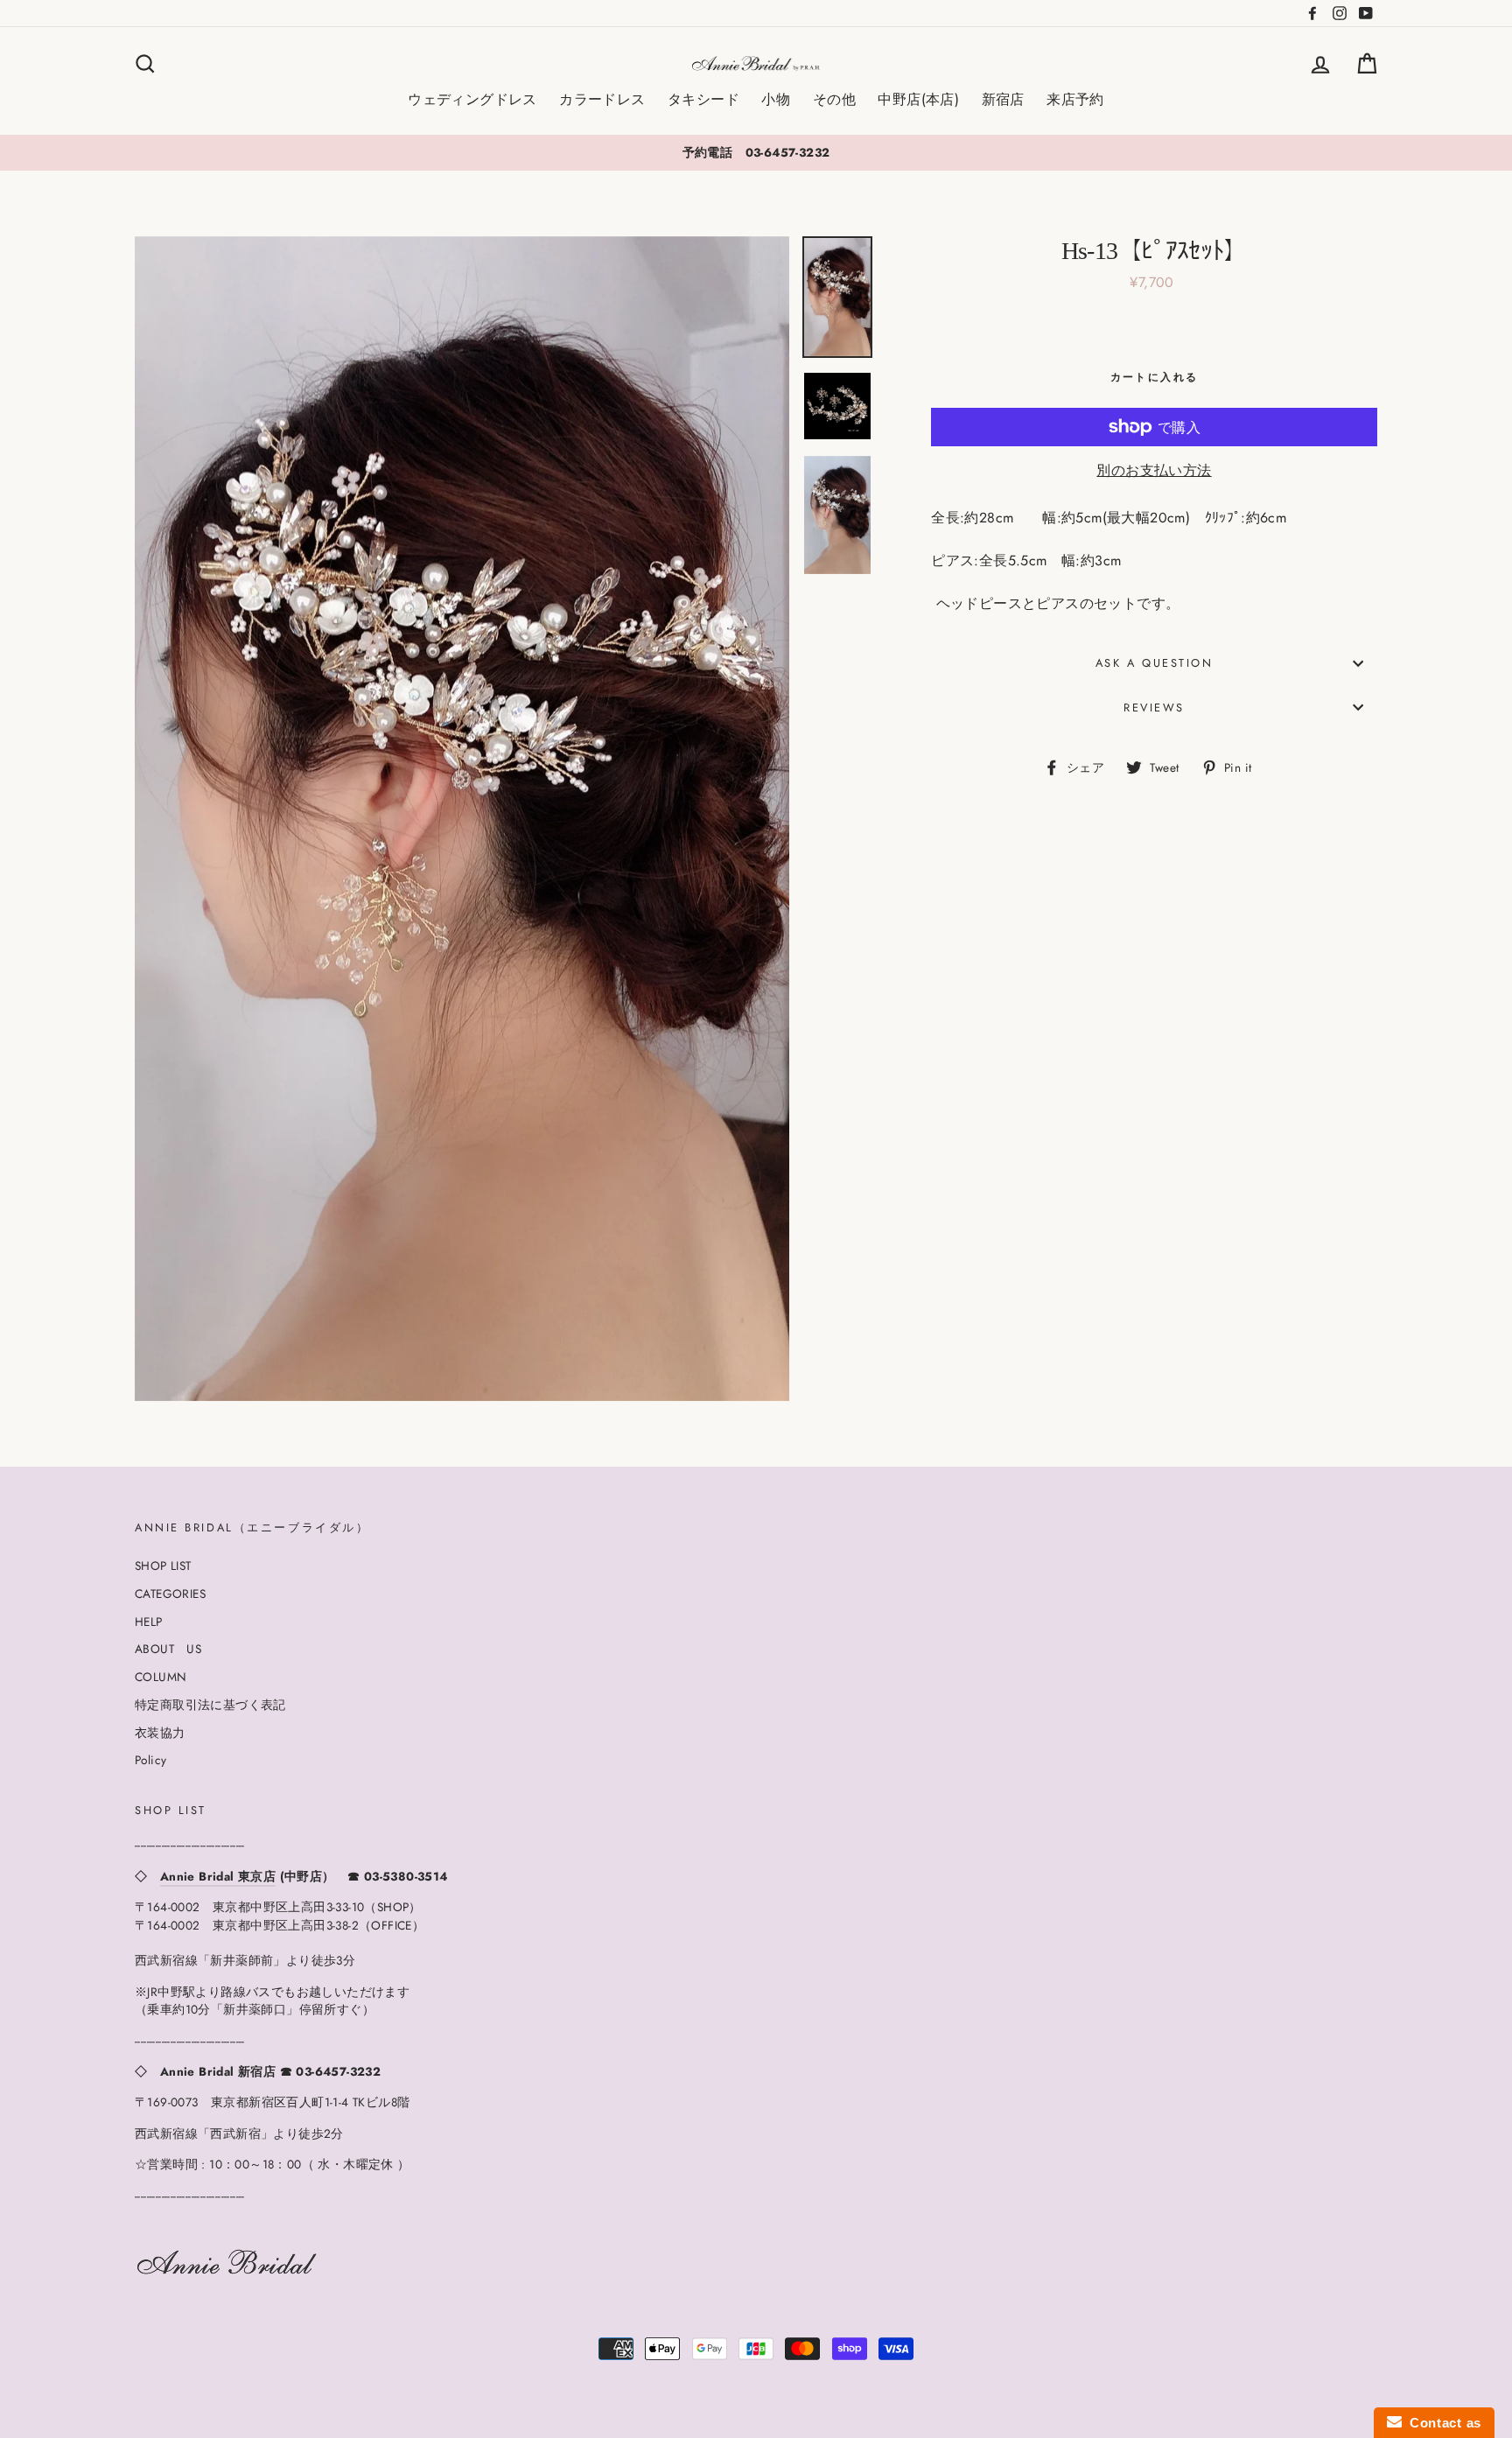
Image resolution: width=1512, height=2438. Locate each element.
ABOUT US (168, 1649)
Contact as (1442, 2423)
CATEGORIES (170, 1594)
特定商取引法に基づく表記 (210, 1705)
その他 (834, 99)
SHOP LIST (163, 1566)
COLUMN (161, 1677)
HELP (149, 1622)
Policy (150, 1760)
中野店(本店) (918, 99)
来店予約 (1075, 99)
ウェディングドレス (472, 99)
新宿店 (1003, 99)
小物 (776, 99)
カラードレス (602, 99)
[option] (756, 152)
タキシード (703, 99)
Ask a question (1155, 663)
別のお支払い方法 (1154, 470)
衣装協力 (160, 1733)
